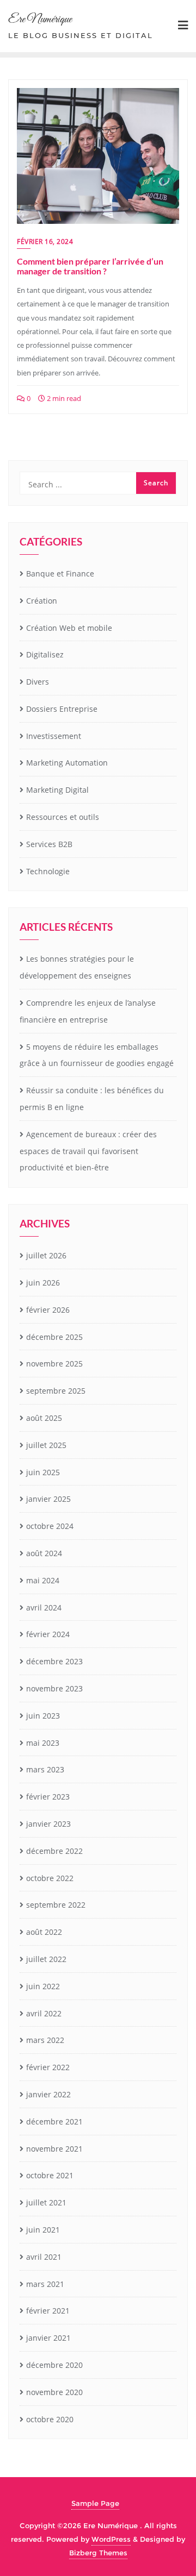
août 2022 (44, 1932)
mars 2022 (45, 2040)
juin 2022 (43, 1986)
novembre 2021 (54, 2149)
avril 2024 (44, 1607)
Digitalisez (45, 654)
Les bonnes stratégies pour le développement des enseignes (77, 967)
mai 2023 (43, 1743)
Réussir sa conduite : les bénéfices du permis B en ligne (92, 1099)
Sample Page (95, 2503)
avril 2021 (44, 2257)
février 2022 (48, 2067)
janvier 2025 (48, 1499)
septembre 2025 (56, 1391)
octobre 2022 (50, 1878)
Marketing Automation (67, 763)
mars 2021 (45, 2284)
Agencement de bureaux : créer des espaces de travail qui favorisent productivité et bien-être (88, 1151)
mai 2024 (43, 1580)
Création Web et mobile (69, 628)
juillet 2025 (46, 1445)
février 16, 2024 (45, 242)
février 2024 (48, 1634)
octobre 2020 (50, 2419)
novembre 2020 (54, 2392)
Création (42, 601)
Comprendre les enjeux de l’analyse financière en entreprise (88, 1011)
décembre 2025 (54, 1337)
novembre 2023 (54, 1688)
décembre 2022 (54, 1851)
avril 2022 (44, 2013)
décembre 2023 (54, 1661)
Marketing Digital (57, 790)
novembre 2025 (54, 1364)
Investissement (54, 736)
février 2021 (48, 2311)
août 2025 (44, 1418)
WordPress (111, 2539)
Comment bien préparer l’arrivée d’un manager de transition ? (90, 266)
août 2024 (44, 1553)
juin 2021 (43, 2230)
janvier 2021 (48, 2338)
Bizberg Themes (98, 2553)
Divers (38, 682)
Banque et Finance (60, 574)
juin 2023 (43, 1716)
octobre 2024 (50, 1526)
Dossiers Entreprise (62, 709)
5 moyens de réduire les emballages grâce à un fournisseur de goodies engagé (97, 1055)
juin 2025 (43, 1472)
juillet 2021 (46, 2202)
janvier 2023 (48, 1824)
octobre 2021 (50, 2175)
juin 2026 (43, 1283)
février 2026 (48, 1310)
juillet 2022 (46, 1959)
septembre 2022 (56, 1905)
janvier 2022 (48, 2094)
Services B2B (49, 844)
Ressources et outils (63, 817)
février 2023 (48, 1797)
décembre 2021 (54, 2121)
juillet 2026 (46, 1255)
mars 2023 (45, 1769)
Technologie (48, 871)
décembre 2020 (54, 2365)
